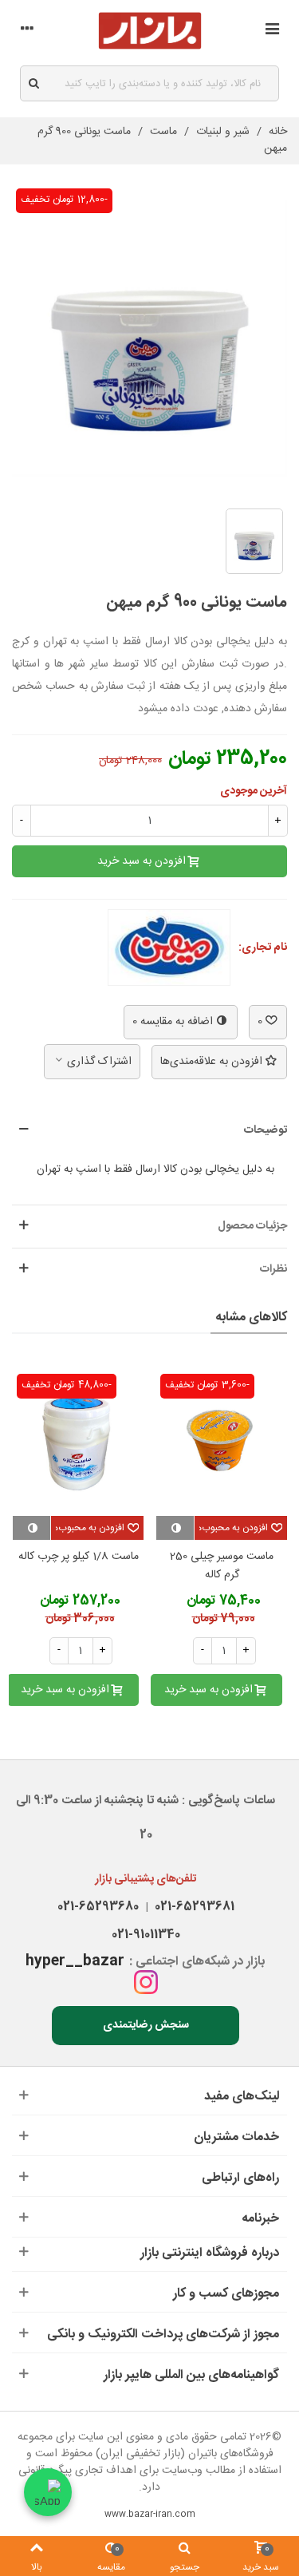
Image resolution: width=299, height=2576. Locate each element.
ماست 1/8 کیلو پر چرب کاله (79, 1557)
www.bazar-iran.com (150, 2515)
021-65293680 (98, 1907)
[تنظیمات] (27, 31)
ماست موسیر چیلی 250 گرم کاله (222, 1567)
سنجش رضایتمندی (146, 2025)
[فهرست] (272, 31)
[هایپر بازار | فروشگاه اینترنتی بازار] (150, 31)
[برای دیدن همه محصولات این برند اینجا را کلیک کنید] (169, 948)
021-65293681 (191, 1907)
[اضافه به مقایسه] (175, 1528)
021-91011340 (146, 1935)
